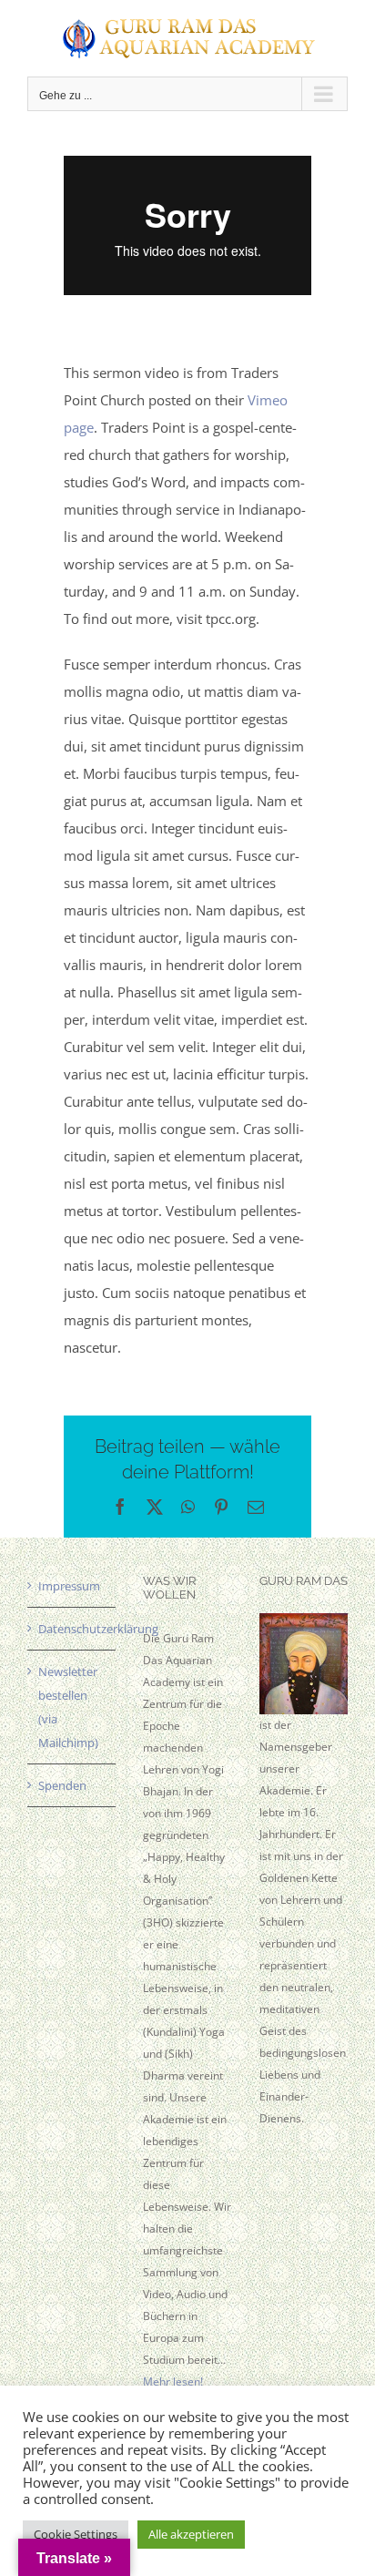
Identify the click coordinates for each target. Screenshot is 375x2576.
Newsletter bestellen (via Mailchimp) (68, 1707)
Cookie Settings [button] (76, 2534)
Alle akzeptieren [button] (191, 2534)
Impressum (69, 1586)
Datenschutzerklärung (72, 1629)
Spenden (62, 1785)
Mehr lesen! (173, 2382)
